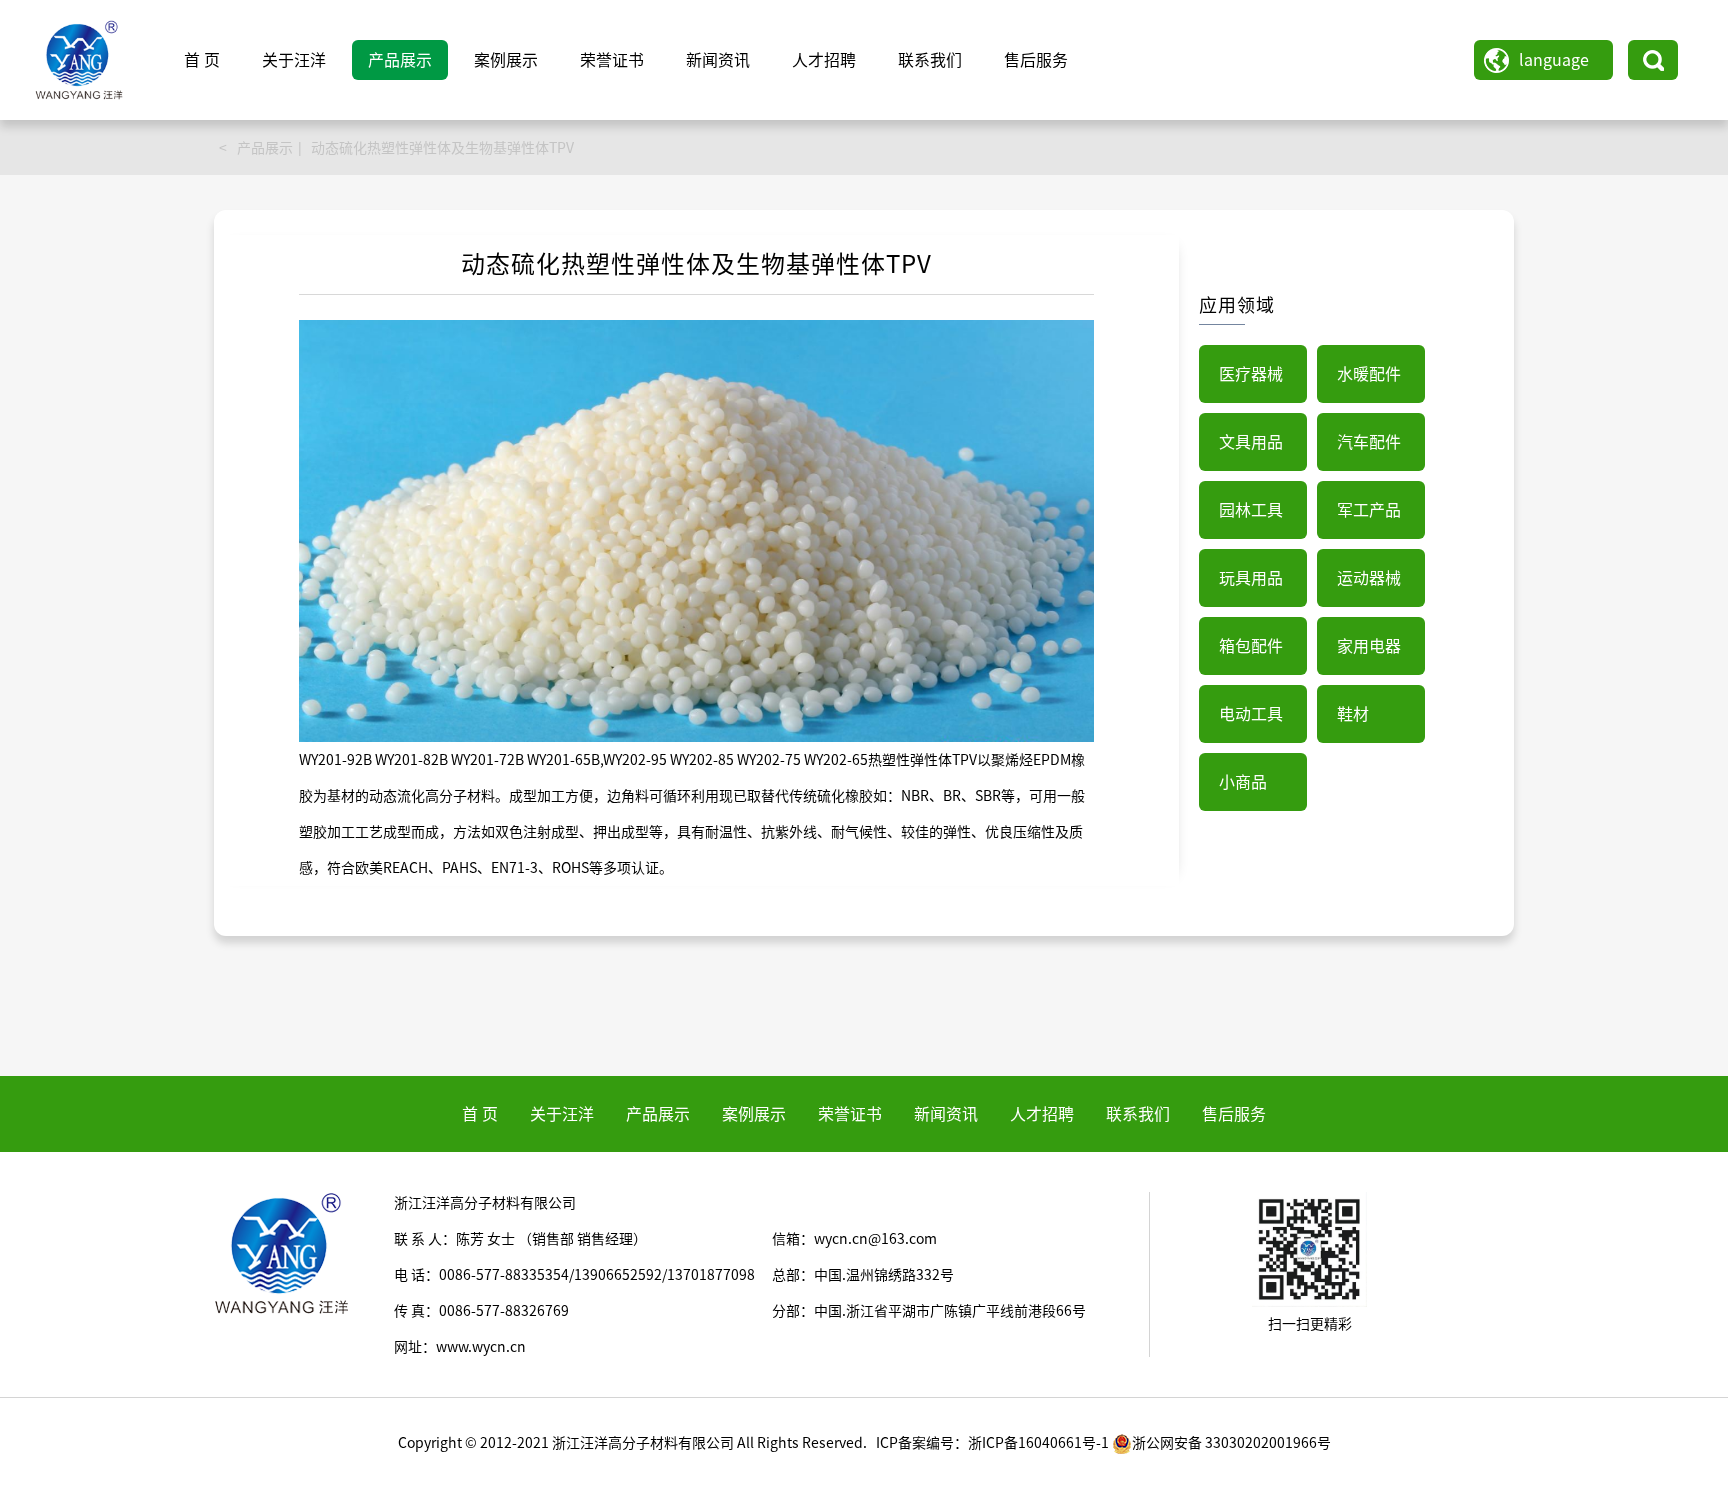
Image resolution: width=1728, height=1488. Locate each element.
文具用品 (1251, 442)
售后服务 (1036, 60)
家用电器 (1369, 646)
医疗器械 (1251, 374)
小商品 (1243, 782)
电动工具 (1251, 714)
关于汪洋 (294, 60)
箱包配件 (1251, 646)
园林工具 (1251, 510)
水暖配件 (1369, 374)
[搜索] (1653, 60)
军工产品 (1369, 510)
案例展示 (506, 60)
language (1554, 60)
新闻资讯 (718, 60)
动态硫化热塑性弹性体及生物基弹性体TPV (442, 148)
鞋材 (1353, 714)
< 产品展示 (256, 148)
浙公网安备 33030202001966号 (1231, 1443)
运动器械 (1369, 578)
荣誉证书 (612, 60)
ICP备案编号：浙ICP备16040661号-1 (992, 1443)
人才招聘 (824, 60)
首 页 (202, 60)
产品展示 (400, 60)
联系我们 (930, 60)
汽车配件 (1369, 442)
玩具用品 (1251, 578)
